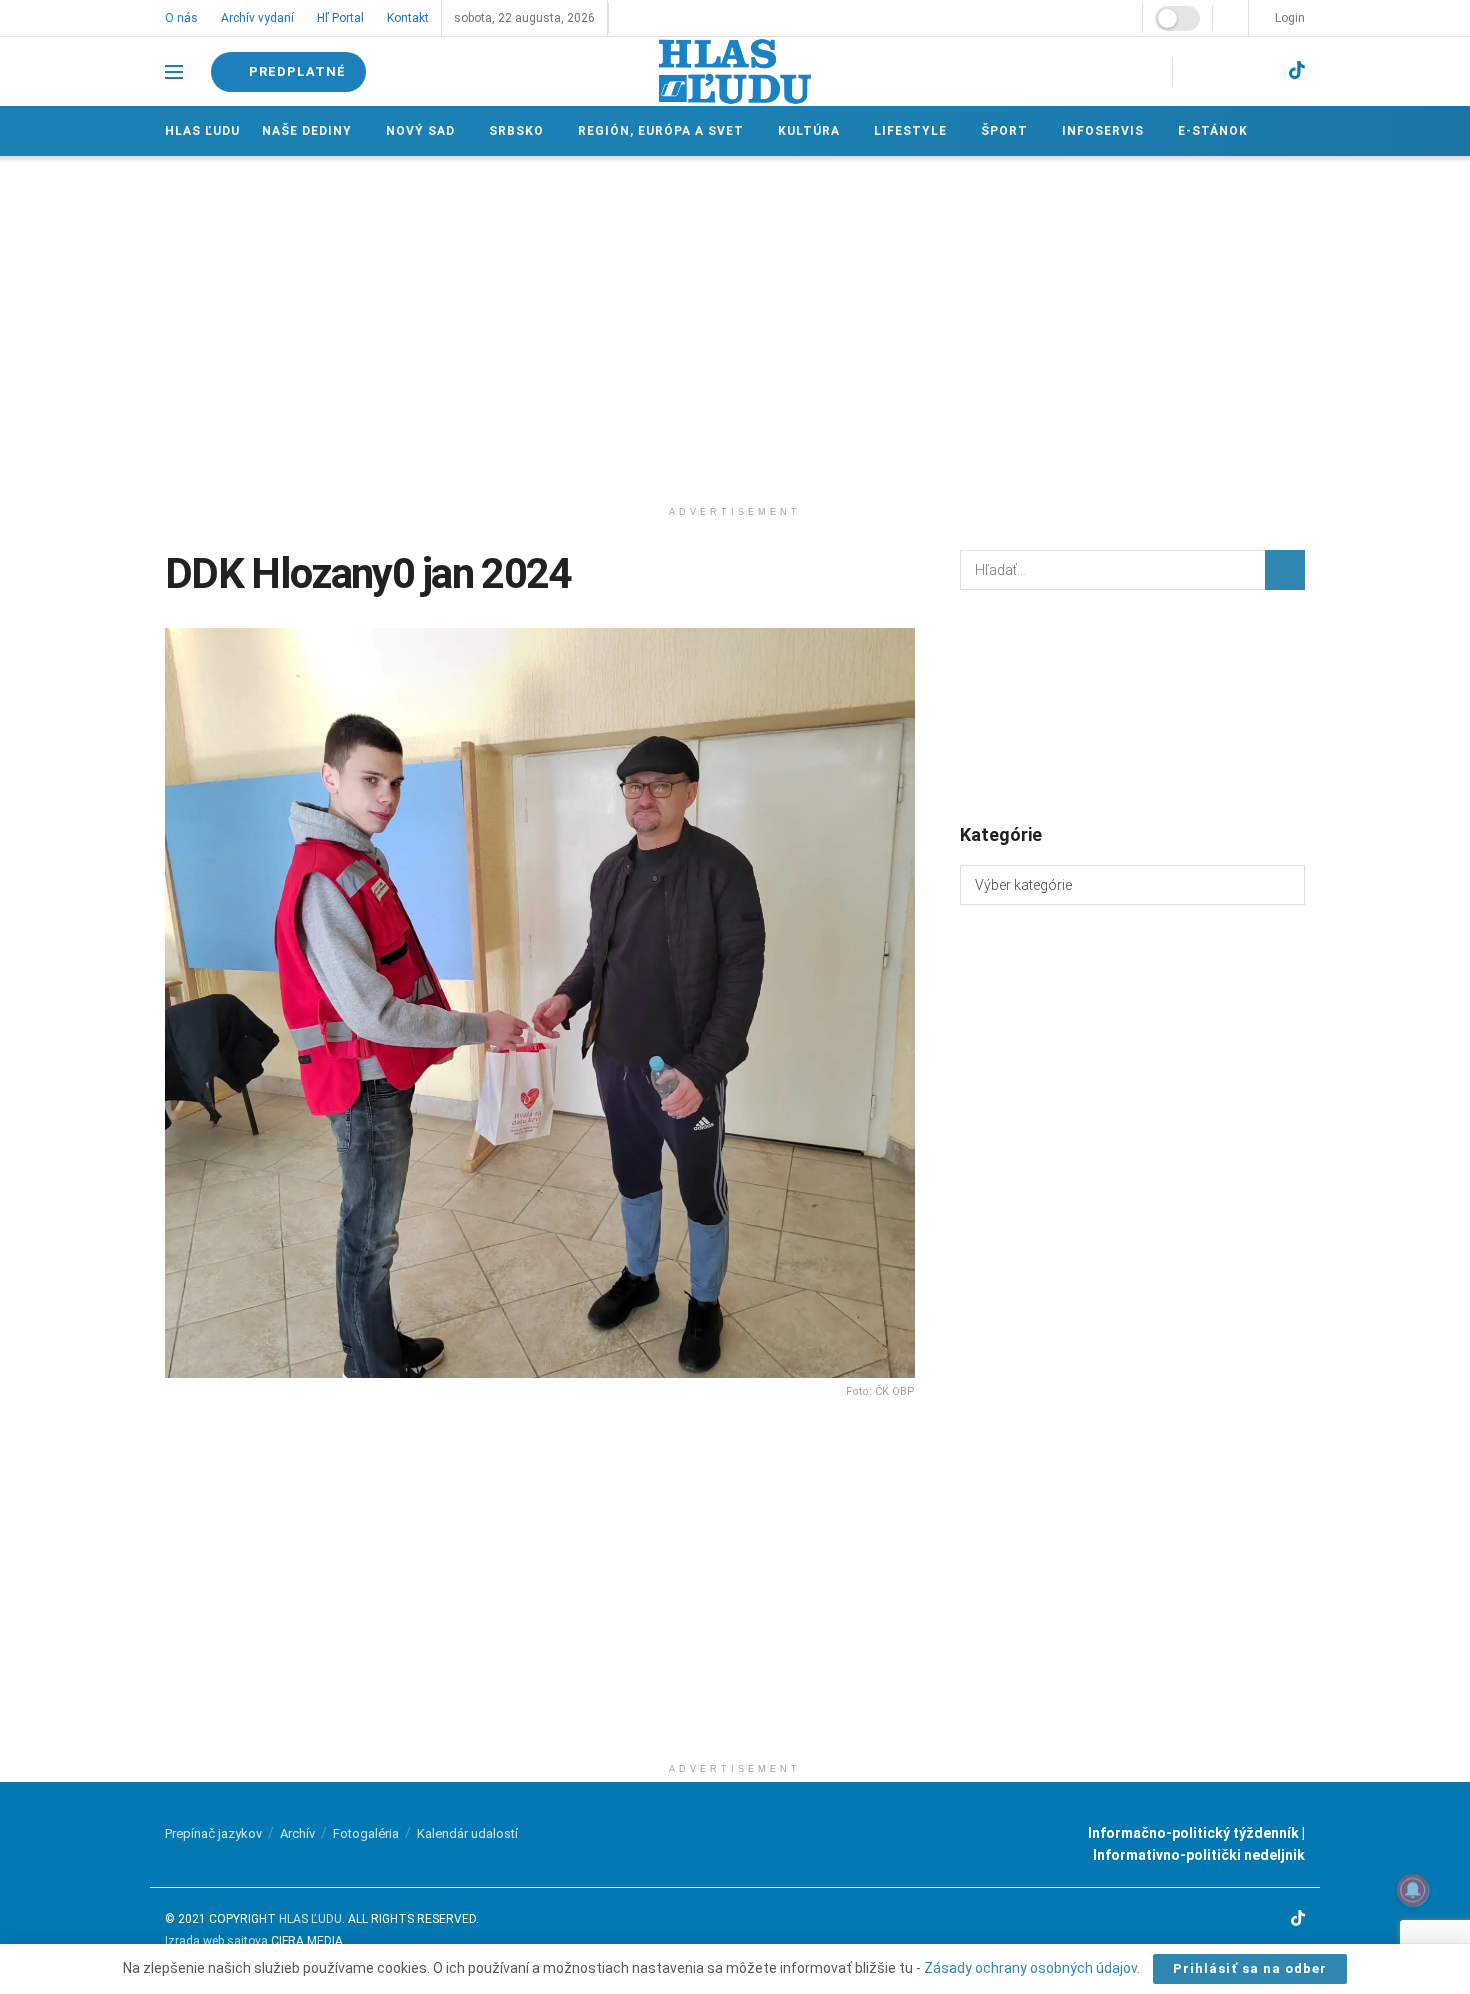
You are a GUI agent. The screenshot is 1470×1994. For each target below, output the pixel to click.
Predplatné (297, 71)
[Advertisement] (735, 326)
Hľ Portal (338, 18)
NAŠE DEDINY (307, 131)
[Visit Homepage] (735, 71)
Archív (297, 1833)
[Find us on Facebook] (1191, 71)
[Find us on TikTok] (1297, 71)
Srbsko (514, 131)
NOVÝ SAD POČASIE (1132, 705)
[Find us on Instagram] (1223, 71)
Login (1288, 18)
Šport (998, 131)
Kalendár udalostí (467, 1833)
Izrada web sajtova (216, 1941)
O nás (181, 18)
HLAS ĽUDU (310, 1919)
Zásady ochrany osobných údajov (1030, 1968)
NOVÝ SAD (419, 131)
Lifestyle (905, 131)
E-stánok (1205, 131)
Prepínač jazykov (213, 1833)
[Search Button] (1285, 570)
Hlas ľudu (202, 131)
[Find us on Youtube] (1260, 71)
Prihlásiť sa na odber (1250, 1968)
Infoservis (1096, 131)
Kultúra (805, 131)
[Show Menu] (174, 72)
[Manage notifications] (1413, 1890)
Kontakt (405, 18)
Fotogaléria (366, 1833)
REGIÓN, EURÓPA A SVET (658, 131)
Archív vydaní (256, 18)
